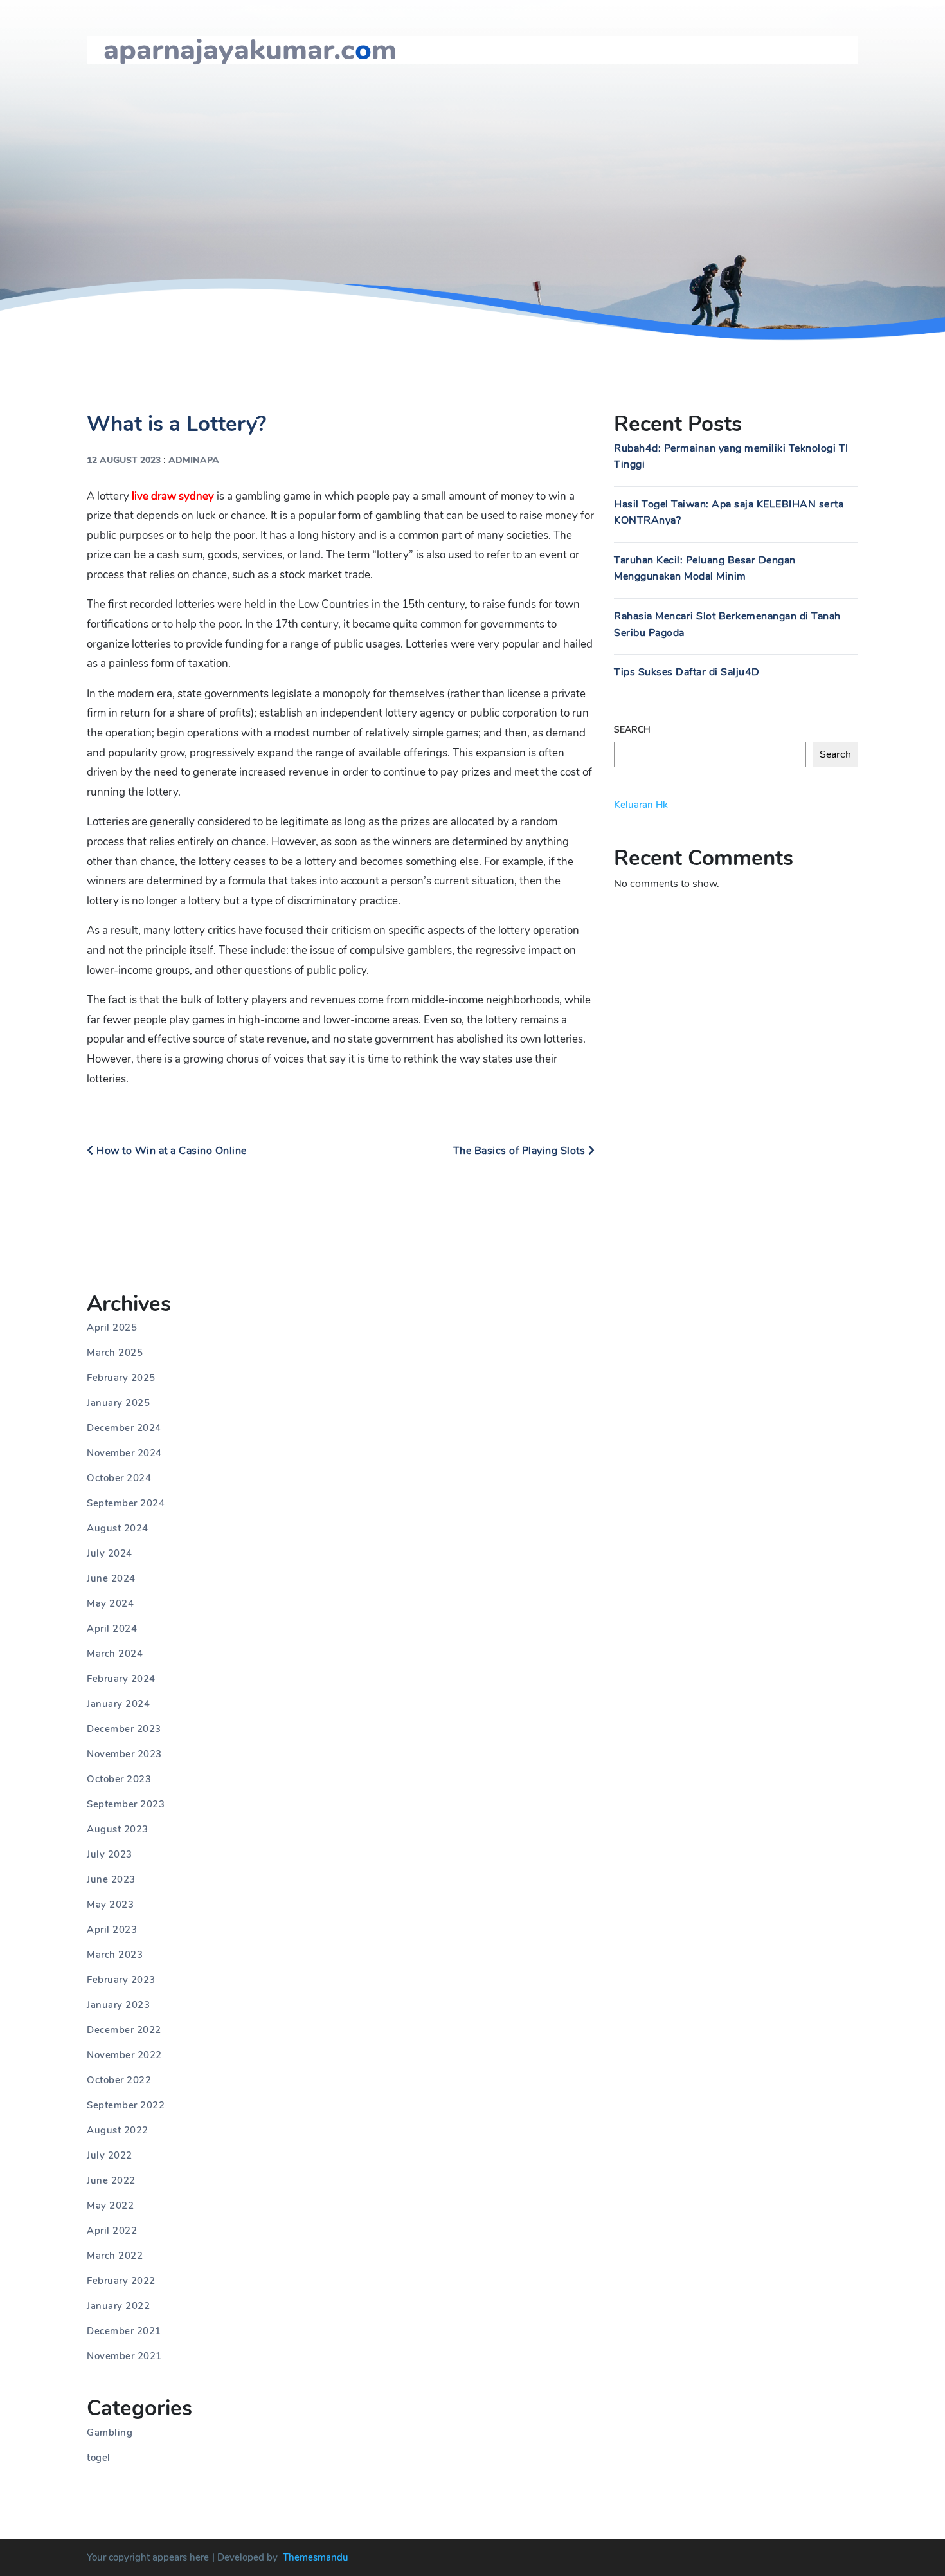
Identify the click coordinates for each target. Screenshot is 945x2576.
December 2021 (124, 2331)
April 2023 (112, 1930)
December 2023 (124, 1729)
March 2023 (115, 1955)
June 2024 (111, 1578)
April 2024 (112, 1629)
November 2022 (124, 2055)
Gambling (110, 2433)
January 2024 (118, 1704)
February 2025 (121, 1378)
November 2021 (124, 2356)
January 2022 (118, 2306)
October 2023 (119, 1779)
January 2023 (118, 2005)
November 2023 (124, 1754)
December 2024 (124, 1428)
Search (632, 730)
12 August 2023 (124, 460)
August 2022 (118, 2130)
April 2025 (112, 1328)
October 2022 (119, 2080)
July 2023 (110, 1854)
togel (99, 2458)
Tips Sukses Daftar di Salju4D (687, 672)
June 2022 (111, 2180)
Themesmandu (316, 2557)
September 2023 (126, 1804)
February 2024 (121, 1679)
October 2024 (119, 1478)
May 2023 (110, 1905)
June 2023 (111, 1879)
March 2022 (115, 2256)
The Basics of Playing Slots (521, 1151)
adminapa (194, 460)
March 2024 (115, 1654)
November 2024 (124, 1453)
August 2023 (118, 1829)
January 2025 (118, 1403)
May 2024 (110, 1603)
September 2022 (126, 2105)
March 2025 (115, 1353)
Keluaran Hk (641, 805)
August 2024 (118, 1528)
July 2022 (110, 2155)
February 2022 (121, 2281)
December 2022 (124, 2030)
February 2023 (121, 1980)
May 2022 (110, 2206)
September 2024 (126, 1503)
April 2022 (112, 2231)
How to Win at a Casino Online (170, 1151)
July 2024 (110, 1553)
